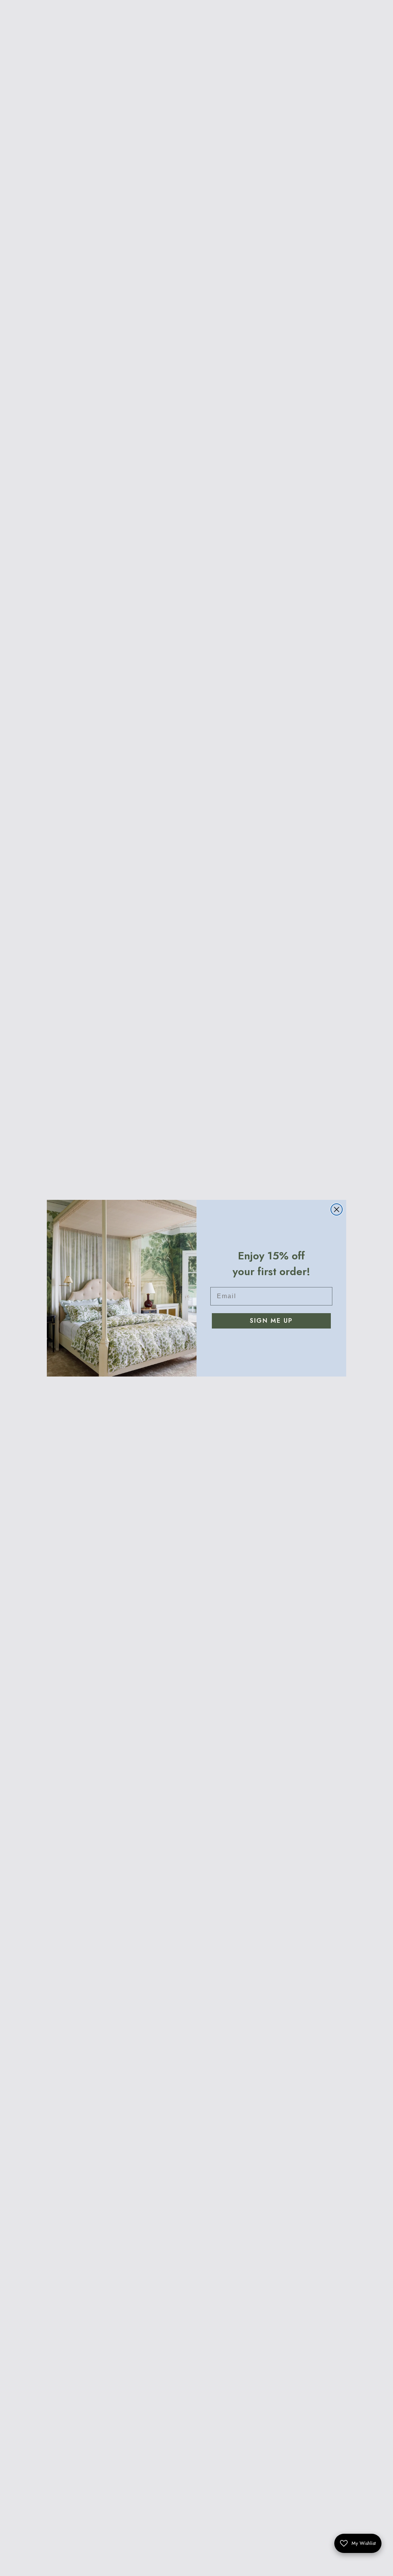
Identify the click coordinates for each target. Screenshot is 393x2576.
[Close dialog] (337, 1209)
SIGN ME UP (271, 1321)
